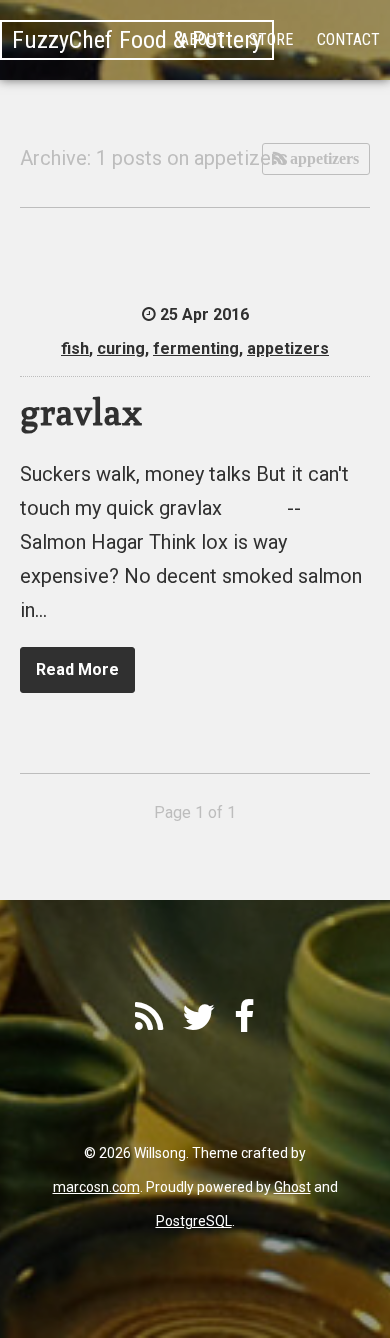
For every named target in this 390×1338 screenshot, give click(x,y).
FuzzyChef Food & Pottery (137, 40)
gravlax (81, 411)
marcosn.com (96, 1187)
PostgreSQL (194, 1221)
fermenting (196, 348)
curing (121, 348)
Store (271, 39)
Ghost (292, 1187)
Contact (348, 39)
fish (75, 348)
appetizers (322, 158)
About (202, 39)
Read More (77, 669)
